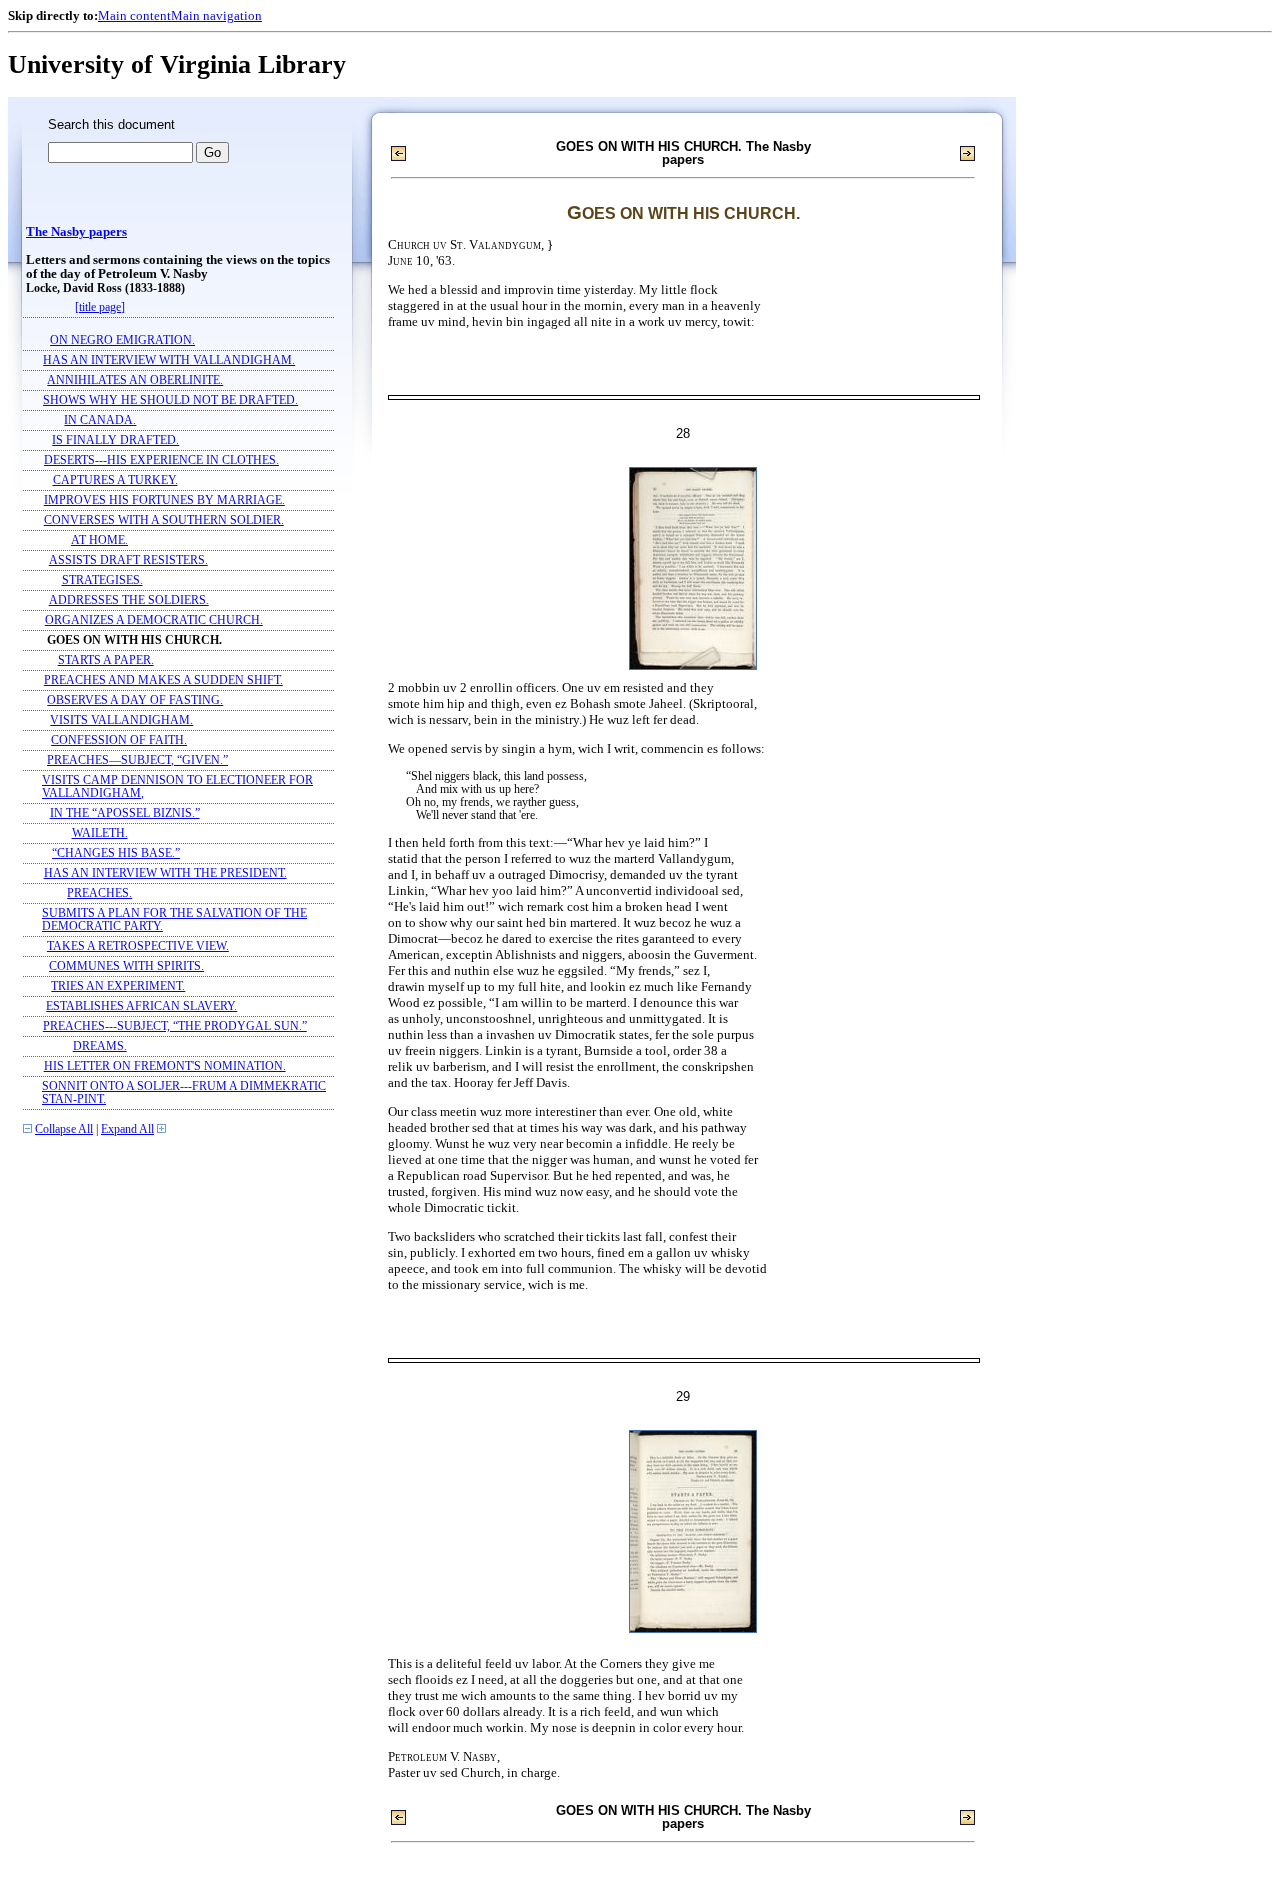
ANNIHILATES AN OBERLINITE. (135, 380)
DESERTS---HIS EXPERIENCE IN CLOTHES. (161, 460)
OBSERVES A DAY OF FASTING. (135, 700)
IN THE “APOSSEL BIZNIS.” (125, 813)
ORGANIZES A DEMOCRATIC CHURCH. (154, 620)
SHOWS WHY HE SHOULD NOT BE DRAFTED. (170, 400)
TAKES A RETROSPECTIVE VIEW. (138, 946)
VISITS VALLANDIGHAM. (121, 720)
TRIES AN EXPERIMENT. (118, 986)
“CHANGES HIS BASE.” (116, 853)
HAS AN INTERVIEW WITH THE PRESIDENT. (165, 873)
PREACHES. (99, 893)
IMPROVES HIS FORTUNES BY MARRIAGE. (164, 500)
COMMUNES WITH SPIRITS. (126, 966)
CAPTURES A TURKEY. (115, 480)
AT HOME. (99, 540)
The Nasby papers (76, 232)
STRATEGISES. (102, 580)
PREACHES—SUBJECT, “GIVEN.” (137, 760)
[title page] (100, 307)
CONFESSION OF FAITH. (119, 740)
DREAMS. (100, 1046)
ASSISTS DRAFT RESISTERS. (128, 560)
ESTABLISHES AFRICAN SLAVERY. (141, 1006)
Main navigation (216, 15)
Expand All (127, 1129)
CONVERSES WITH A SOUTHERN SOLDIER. (164, 520)
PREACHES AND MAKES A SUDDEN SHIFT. (163, 680)
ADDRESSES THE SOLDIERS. (129, 600)
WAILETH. (100, 833)
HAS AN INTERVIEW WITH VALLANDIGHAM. (169, 360)
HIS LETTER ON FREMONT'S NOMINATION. (165, 1066)
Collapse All (64, 1129)
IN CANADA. (100, 420)
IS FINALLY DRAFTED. (115, 440)
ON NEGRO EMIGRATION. (122, 340)
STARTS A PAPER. (106, 660)
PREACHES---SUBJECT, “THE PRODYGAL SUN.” (175, 1026)
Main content (134, 15)
